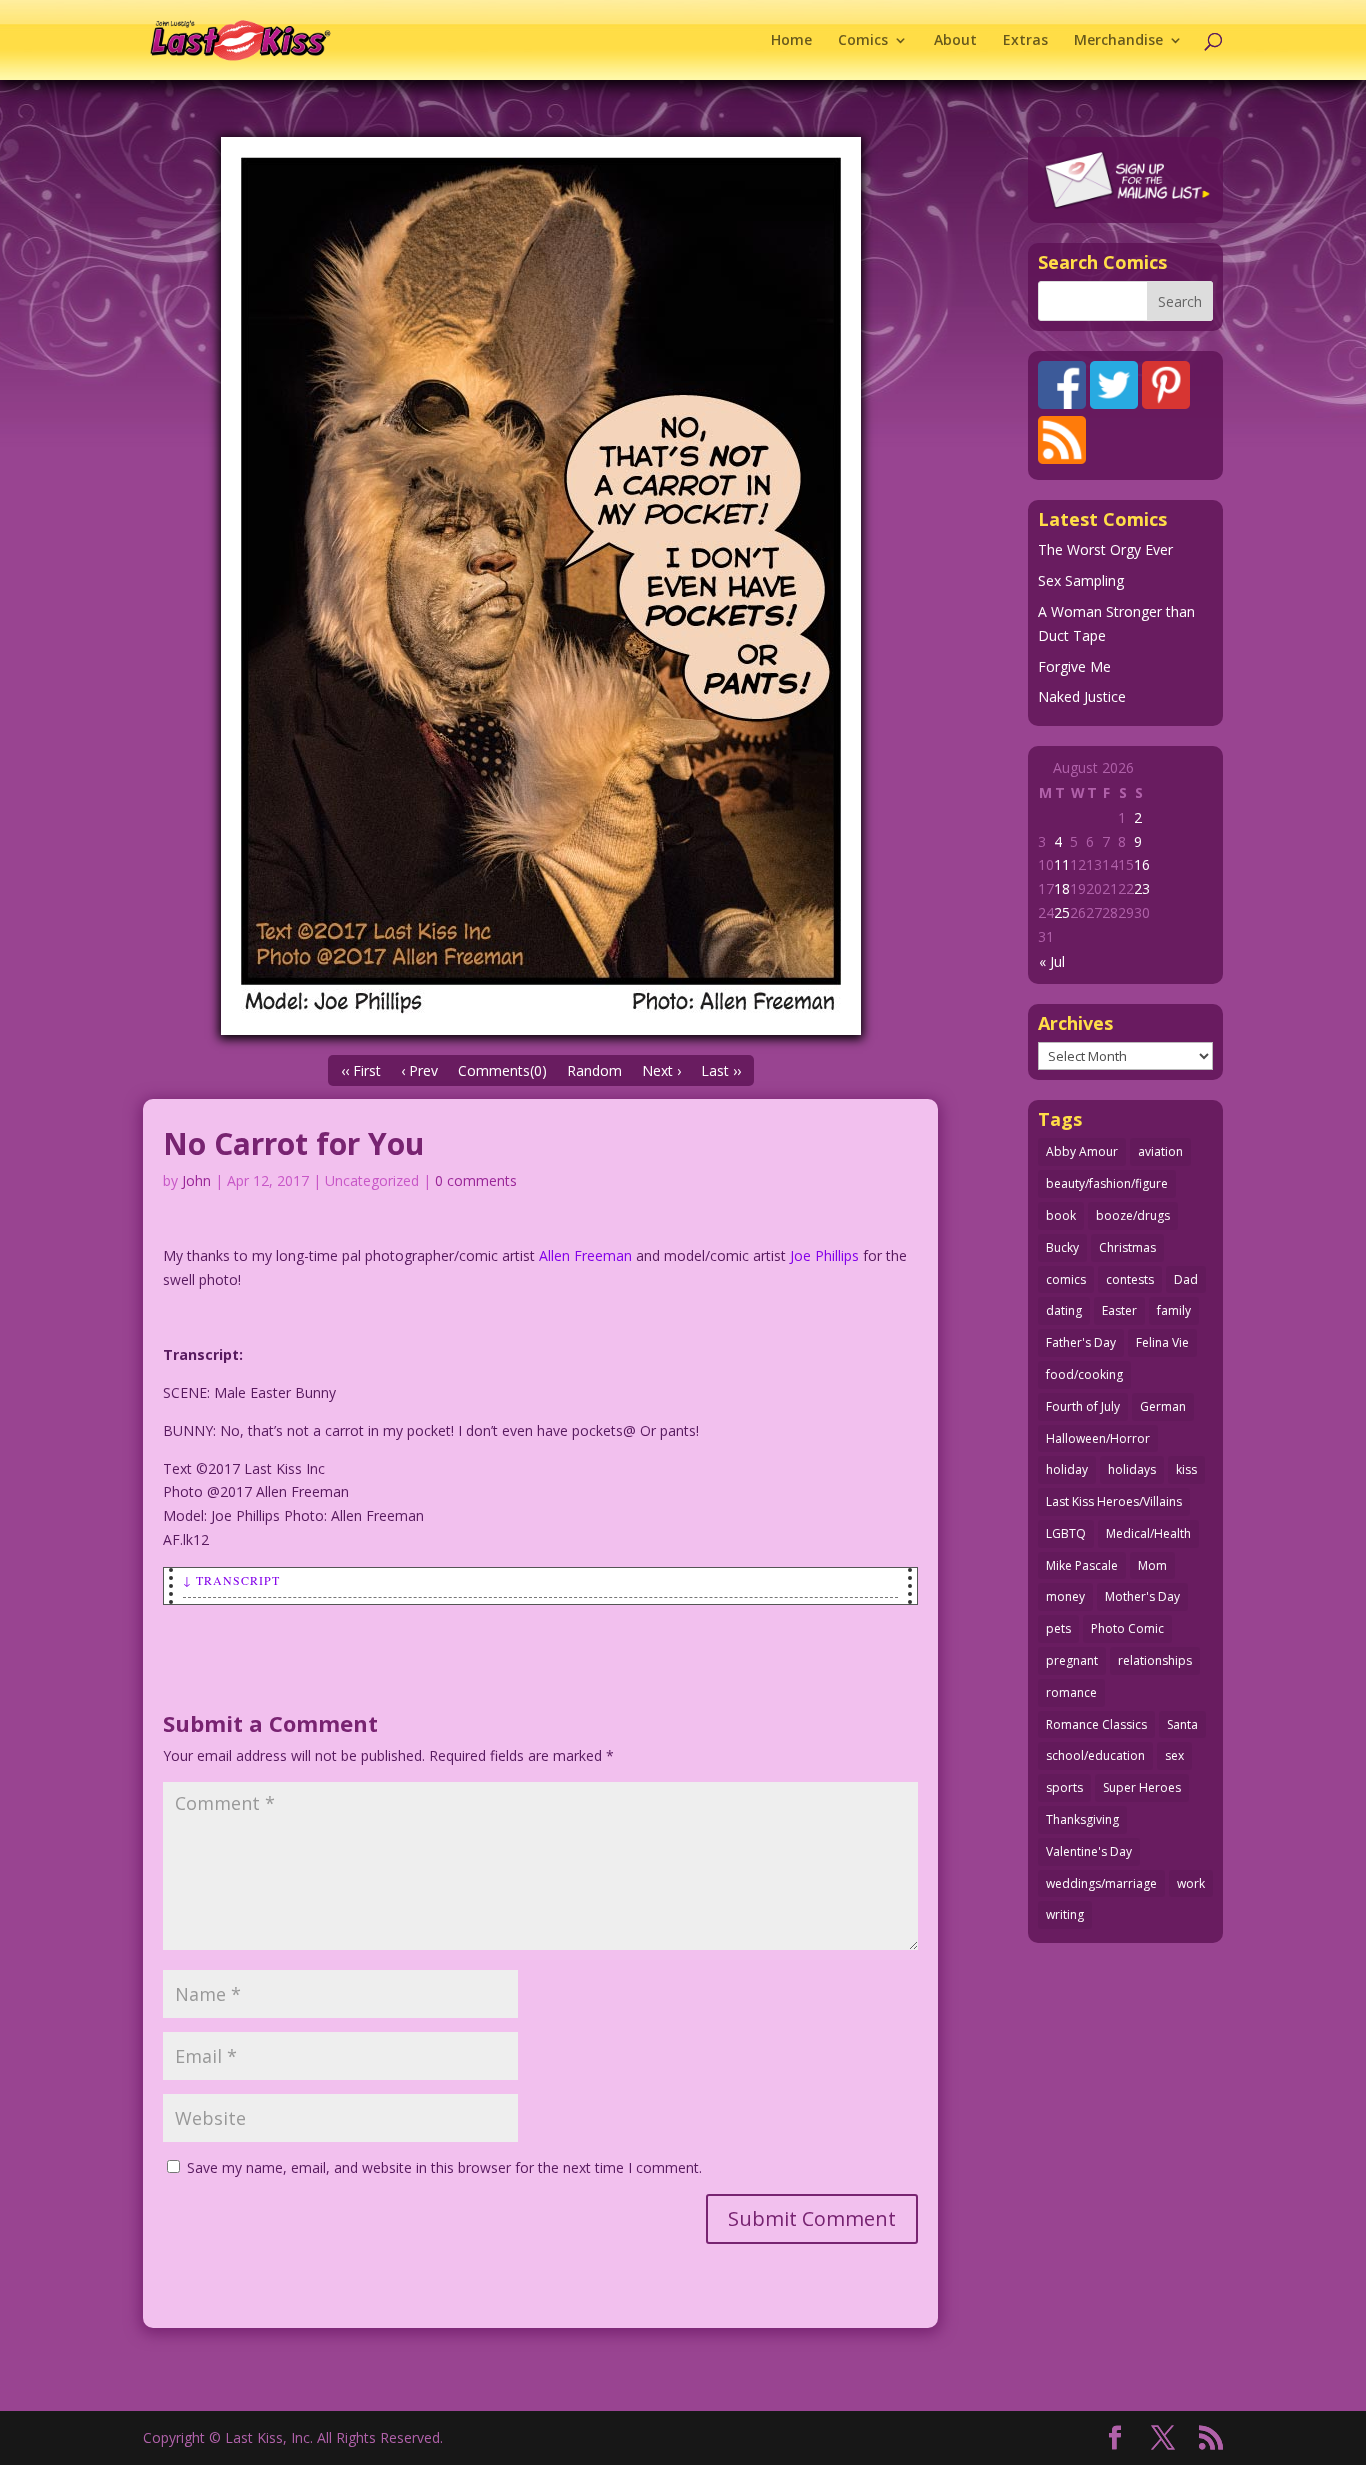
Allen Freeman (585, 1255)
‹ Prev (419, 1070)
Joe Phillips (824, 1255)
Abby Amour (1082, 1151)
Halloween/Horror (1098, 1438)
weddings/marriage (1101, 1883)
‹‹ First (361, 1070)
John (196, 1180)
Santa (1182, 1724)
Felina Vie (1162, 1342)
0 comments (476, 1180)
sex (1174, 1755)
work (1191, 1883)
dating (1064, 1310)
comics (1066, 1279)
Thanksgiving (1082, 1819)
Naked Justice (1082, 696)
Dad (1186, 1279)
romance (1071, 1692)
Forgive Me (1074, 666)
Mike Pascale (1082, 1565)
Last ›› (721, 1070)
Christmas (1127, 1247)
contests (1130, 1279)
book (1061, 1215)
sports (1064, 1787)
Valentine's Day (1089, 1851)
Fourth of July (1083, 1406)
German (1163, 1406)
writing (1065, 1914)
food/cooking (1084, 1374)
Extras (1025, 41)
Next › (661, 1070)
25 (1062, 912)
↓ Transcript (231, 1580)
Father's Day (1081, 1342)
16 (1142, 864)
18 (1062, 888)
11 (1062, 864)
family (1174, 1310)
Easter (1119, 1310)
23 (1142, 888)
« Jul (1052, 961)
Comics (863, 41)
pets (1058, 1628)
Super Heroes (1142, 1787)
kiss (1186, 1469)
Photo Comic (1127, 1628)
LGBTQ (1066, 1533)
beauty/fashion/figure (1107, 1183)
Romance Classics (1096, 1724)
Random (594, 1070)
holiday (1067, 1469)
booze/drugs (1133, 1215)
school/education (1095, 1755)
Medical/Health (1148, 1533)
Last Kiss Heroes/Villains (1114, 1501)
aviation (1160, 1151)
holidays (1132, 1469)
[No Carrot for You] (540, 586)
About (955, 41)
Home (791, 41)
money (1065, 1596)
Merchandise (1118, 41)
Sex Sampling (1081, 580)
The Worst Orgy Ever (1105, 549)
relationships (1155, 1660)
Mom (1152, 1565)
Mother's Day (1142, 1596)
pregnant (1072, 1660)
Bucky (1062, 1247)
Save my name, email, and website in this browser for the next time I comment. (444, 2167)
